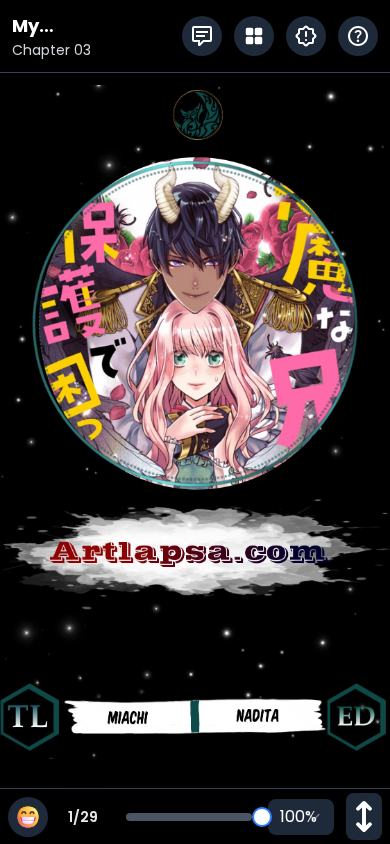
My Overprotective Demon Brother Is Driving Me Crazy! (95, 26)
